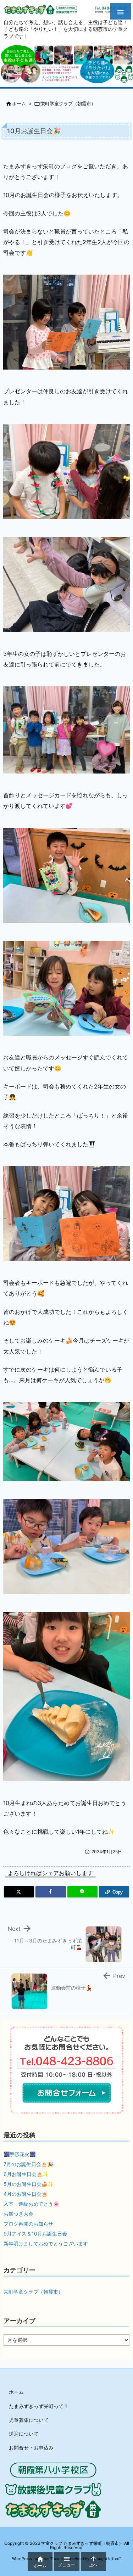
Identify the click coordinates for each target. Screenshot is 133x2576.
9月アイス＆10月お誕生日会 (35, 2234)
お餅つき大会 (18, 2214)
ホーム (19, 103)
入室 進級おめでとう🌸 (31, 2204)
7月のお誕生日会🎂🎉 (28, 2164)
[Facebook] (51, 1892)
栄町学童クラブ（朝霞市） (68, 103)
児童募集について (29, 2420)
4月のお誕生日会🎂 (26, 2194)
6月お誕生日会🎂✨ (26, 2174)
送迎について (24, 2434)
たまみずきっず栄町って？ (39, 2406)
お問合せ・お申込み (31, 2448)
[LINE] (82, 1892)
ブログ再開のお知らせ (28, 2224)
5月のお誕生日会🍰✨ (29, 2184)
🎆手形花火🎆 (20, 2154)
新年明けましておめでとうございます (46, 2243)
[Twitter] (19, 1892)
